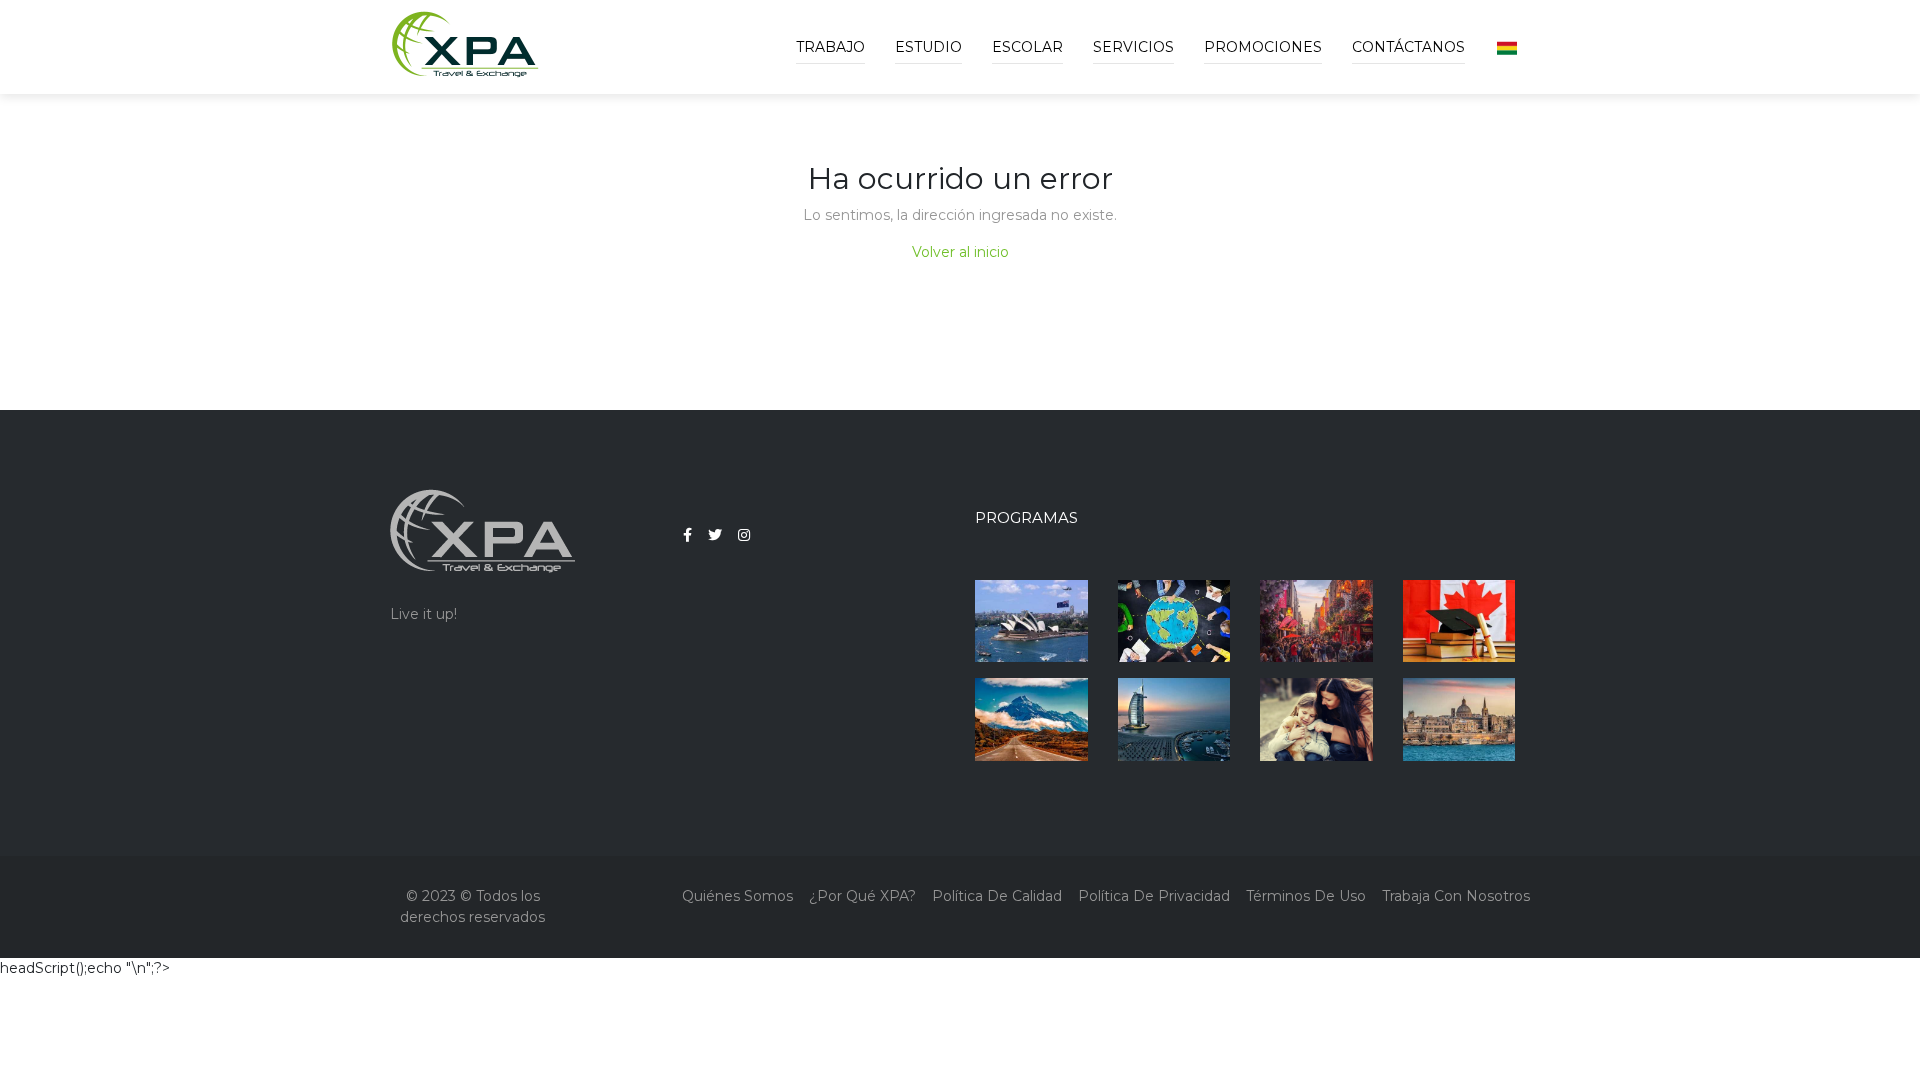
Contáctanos (1408, 47)
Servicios (1133, 47)
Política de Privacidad (1154, 896)
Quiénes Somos (737, 896)
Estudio (928, 47)
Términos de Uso (1306, 896)
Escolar (1027, 47)
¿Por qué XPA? (862, 896)
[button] (1507, 47)
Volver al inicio (960, 252)
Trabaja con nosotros (1456, 896)
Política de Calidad (997, 896)
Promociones (1263, 47)
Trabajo (830, 47)
